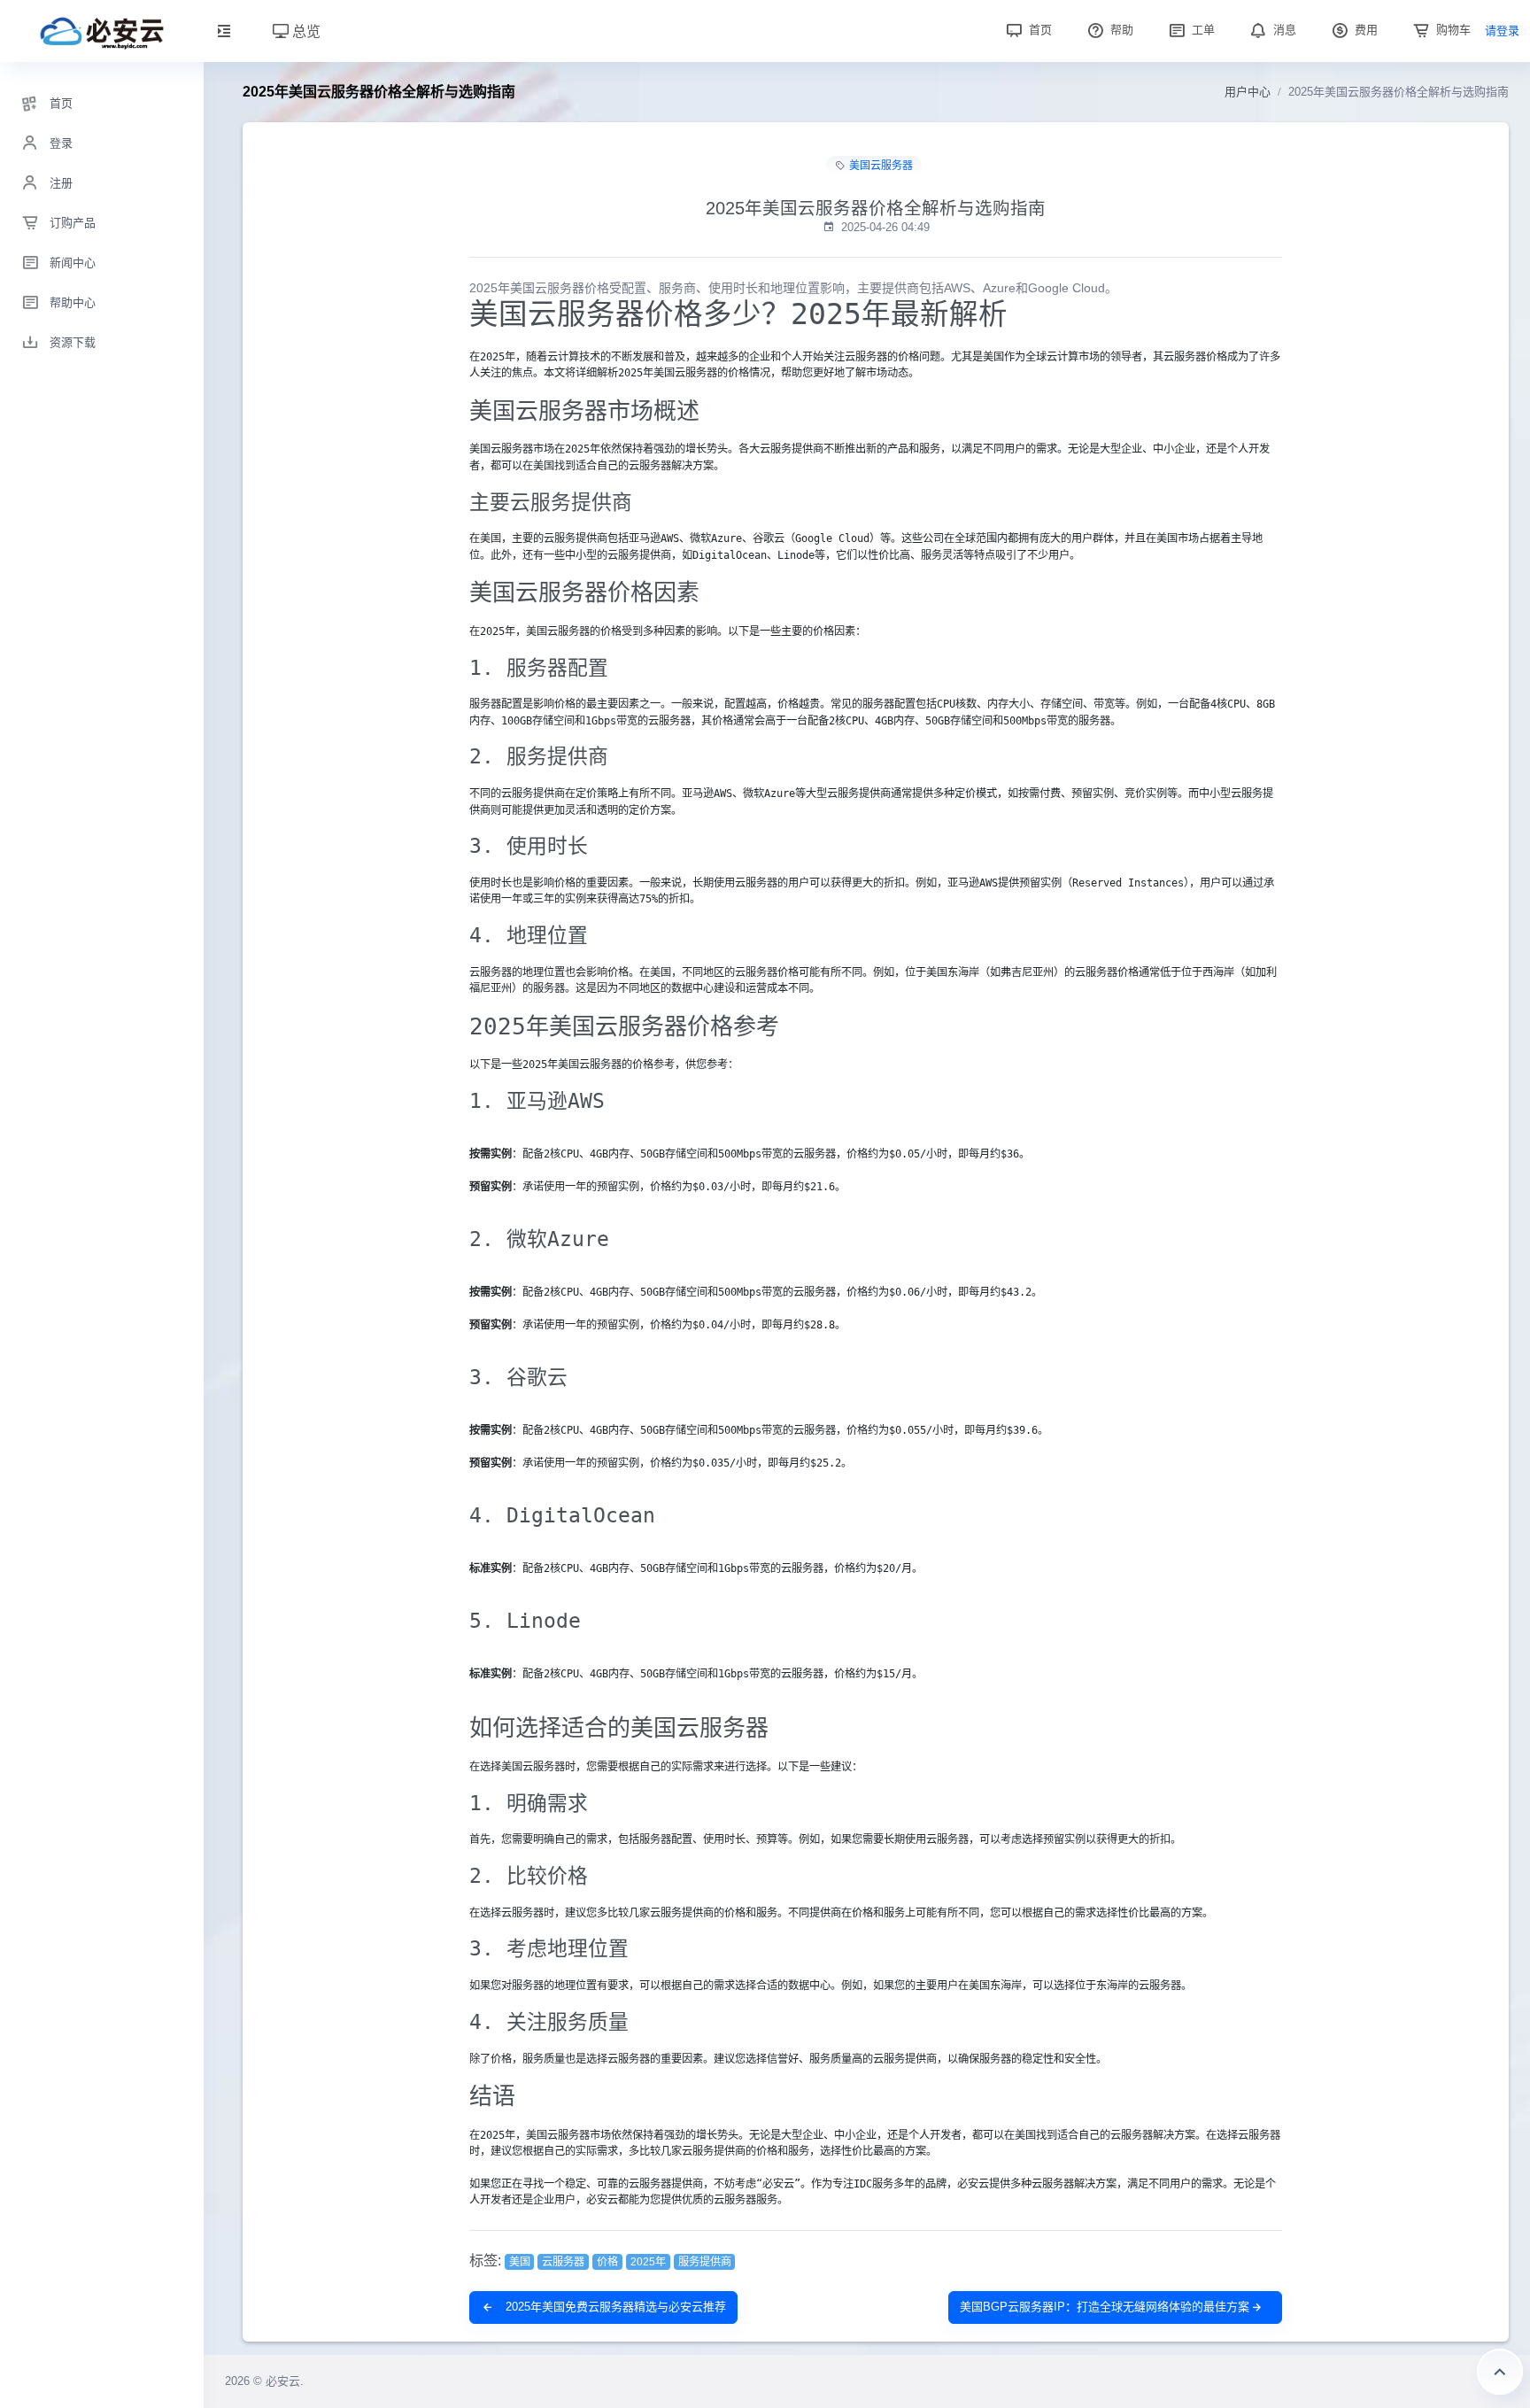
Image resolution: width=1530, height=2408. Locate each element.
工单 (1202, 30)
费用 (1364, 30)
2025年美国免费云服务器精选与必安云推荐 (614, 2307)
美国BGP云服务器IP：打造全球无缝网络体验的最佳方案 (1105, 2307)
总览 (305, 31)
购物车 (1452, 30)
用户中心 (1248, 92)
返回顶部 (1500, 2372)
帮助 (1120, 30)
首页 (1039, 30)
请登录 (1502, 31)
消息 (1283, 30)
